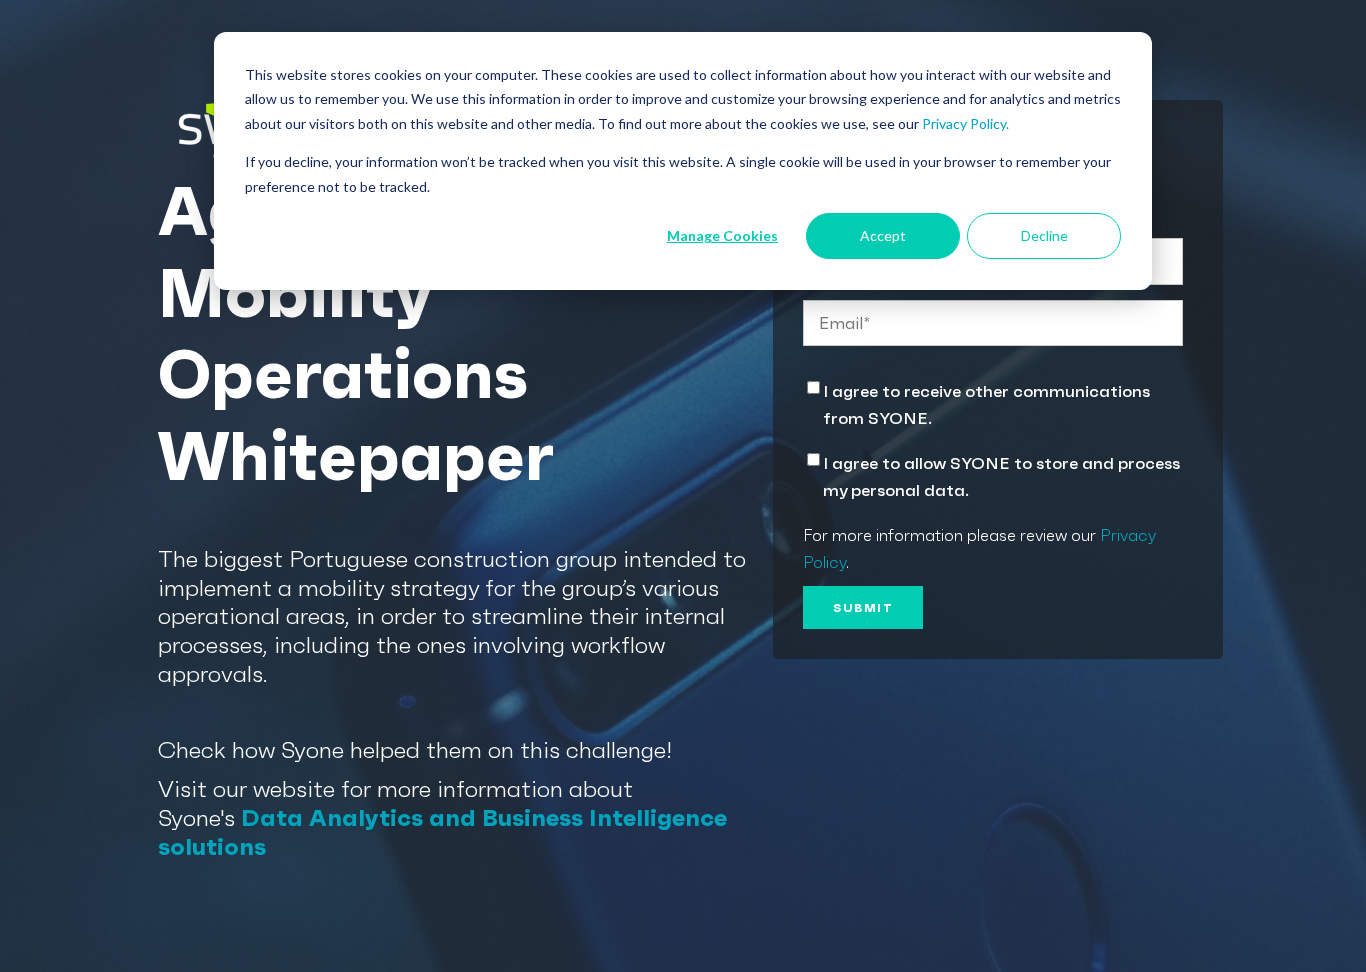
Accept (883, 235)
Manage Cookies (722, 235)
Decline (1044, 235)
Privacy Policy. (965, 123)
